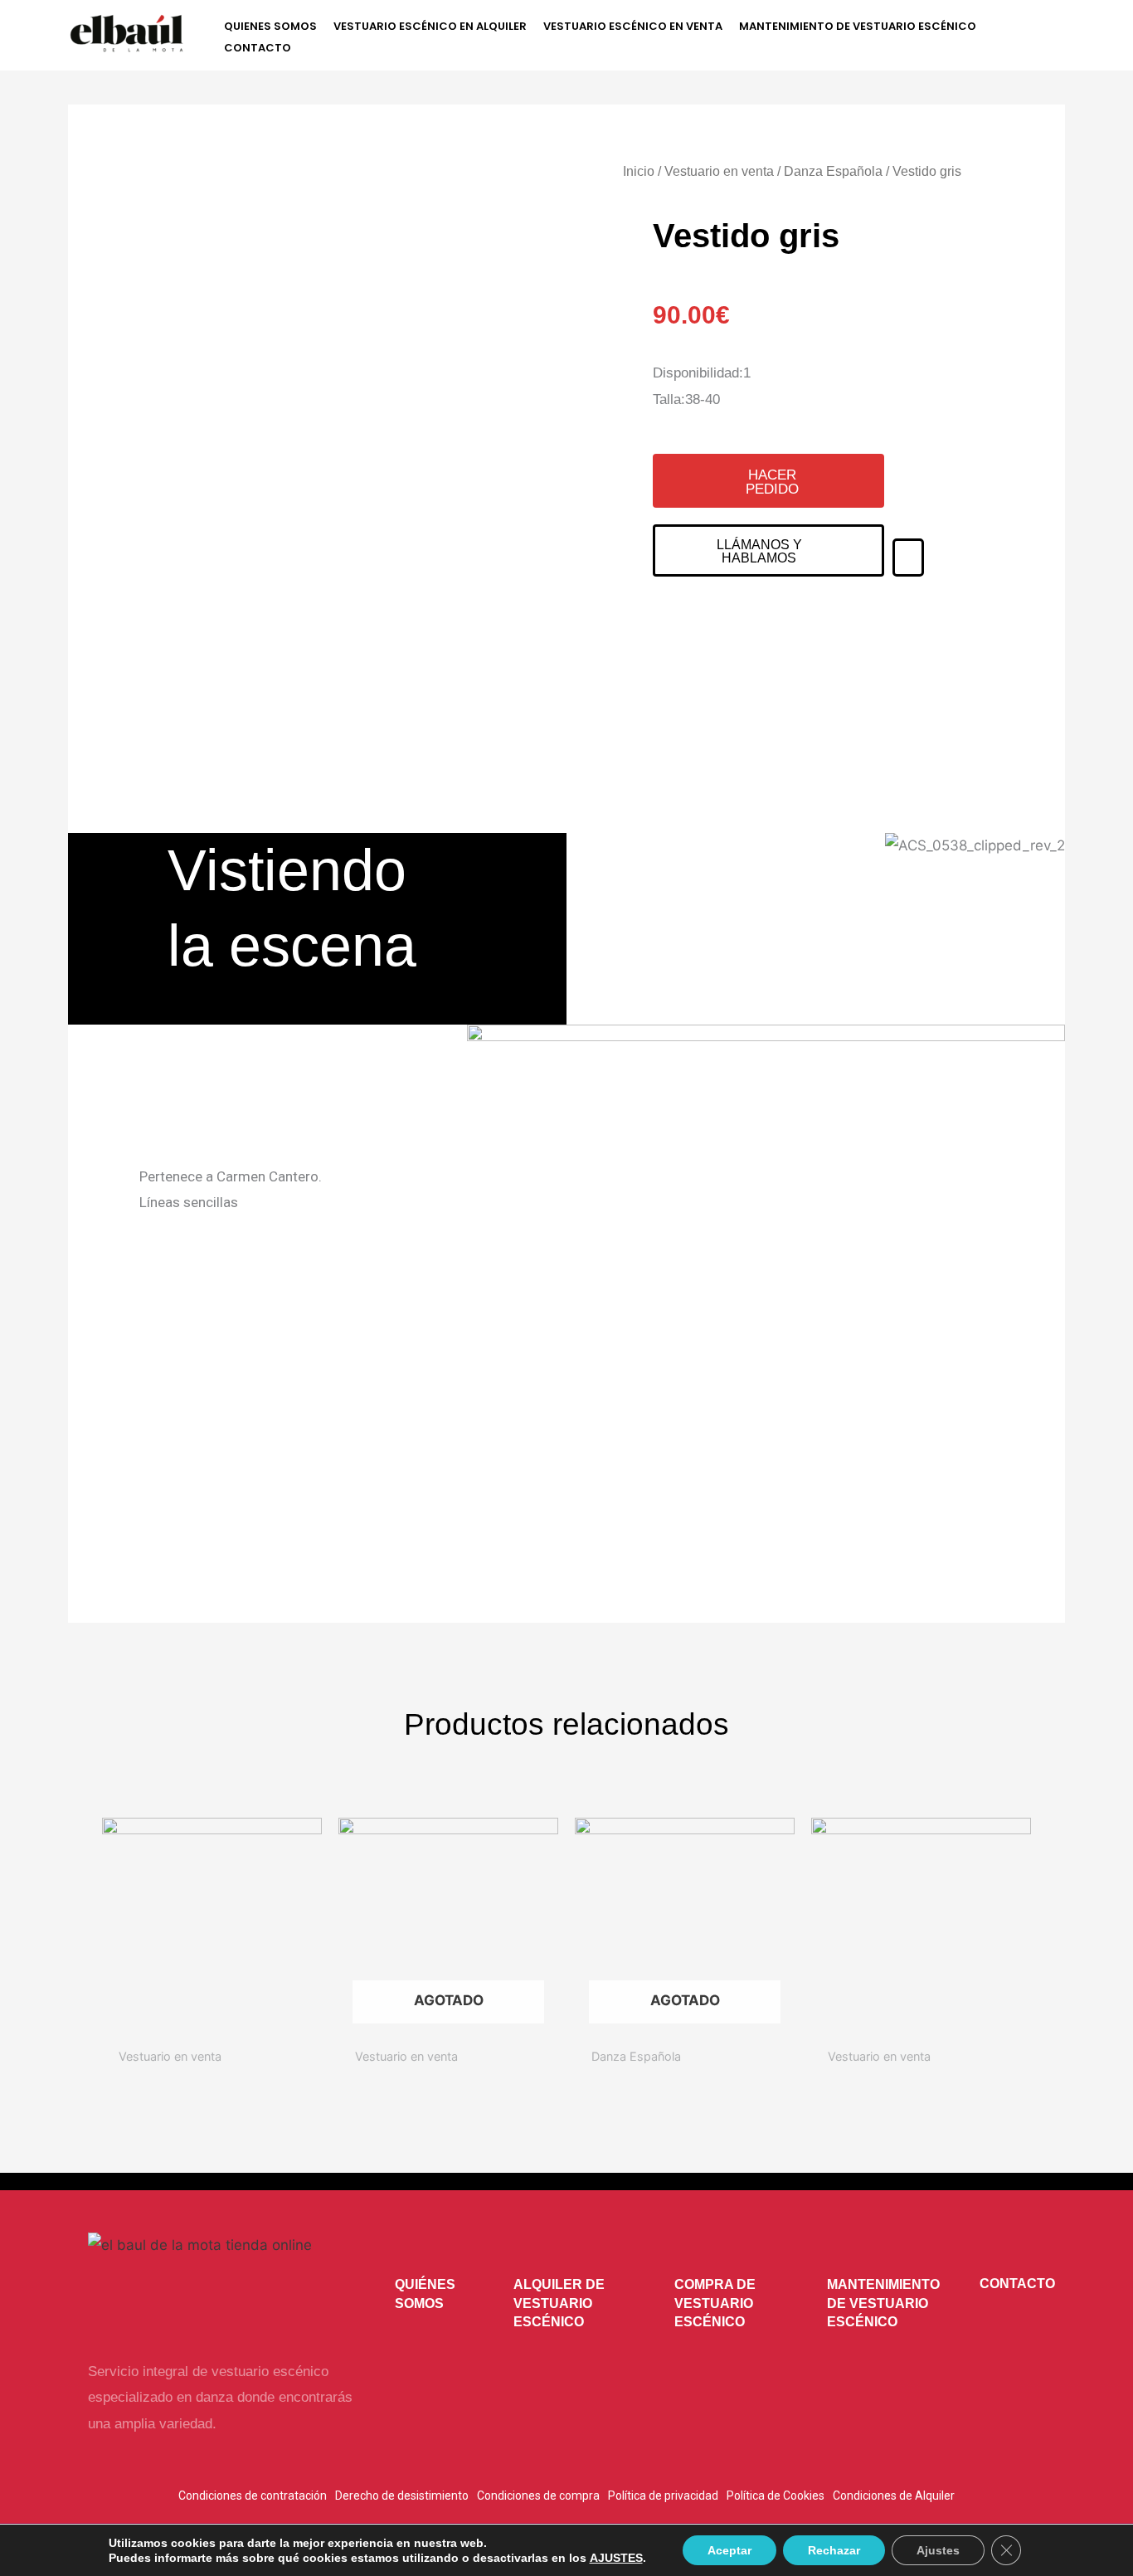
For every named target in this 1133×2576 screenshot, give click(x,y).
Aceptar (729, 2550)
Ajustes (938, 2550)
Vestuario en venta (719, 171)
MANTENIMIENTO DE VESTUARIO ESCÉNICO (883, 2303)
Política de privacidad (663, 2496)
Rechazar (834, 2550)
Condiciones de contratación (253, 2496)
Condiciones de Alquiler (894, 2496)
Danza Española (833, 171)
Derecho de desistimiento (402, 2496)
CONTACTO (1017, 2284)
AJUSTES (616, 2558)
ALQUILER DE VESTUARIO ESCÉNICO (559, 2303)
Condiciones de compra (538, 2496)
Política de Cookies (776, 2496)
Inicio (639, 171)
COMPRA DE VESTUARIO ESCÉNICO (715, 2303)
